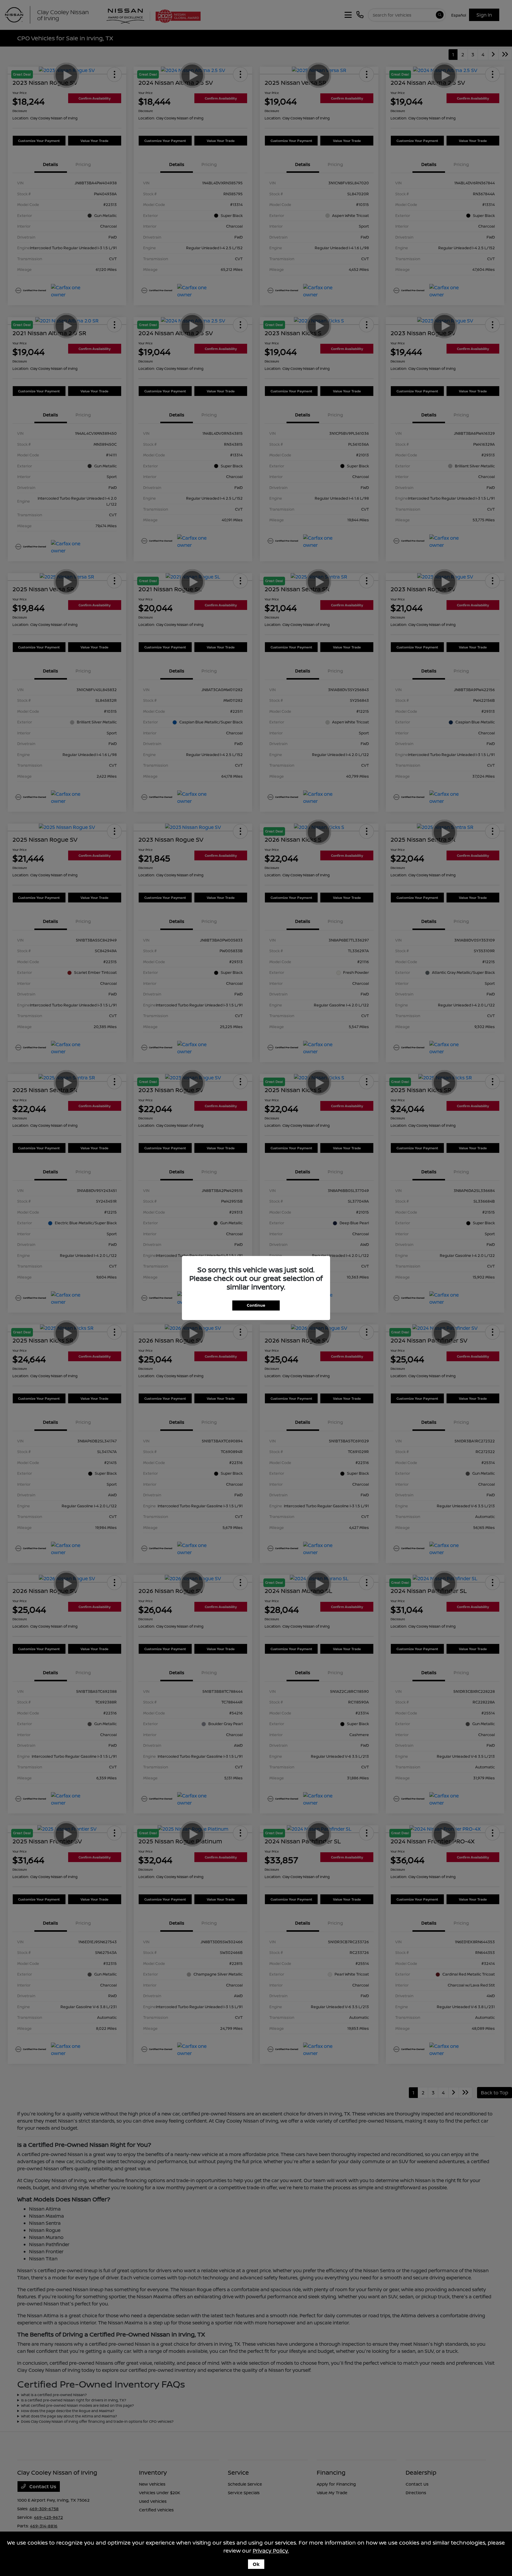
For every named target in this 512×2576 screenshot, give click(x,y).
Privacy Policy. (271, 2551)
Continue (256, 1305)
